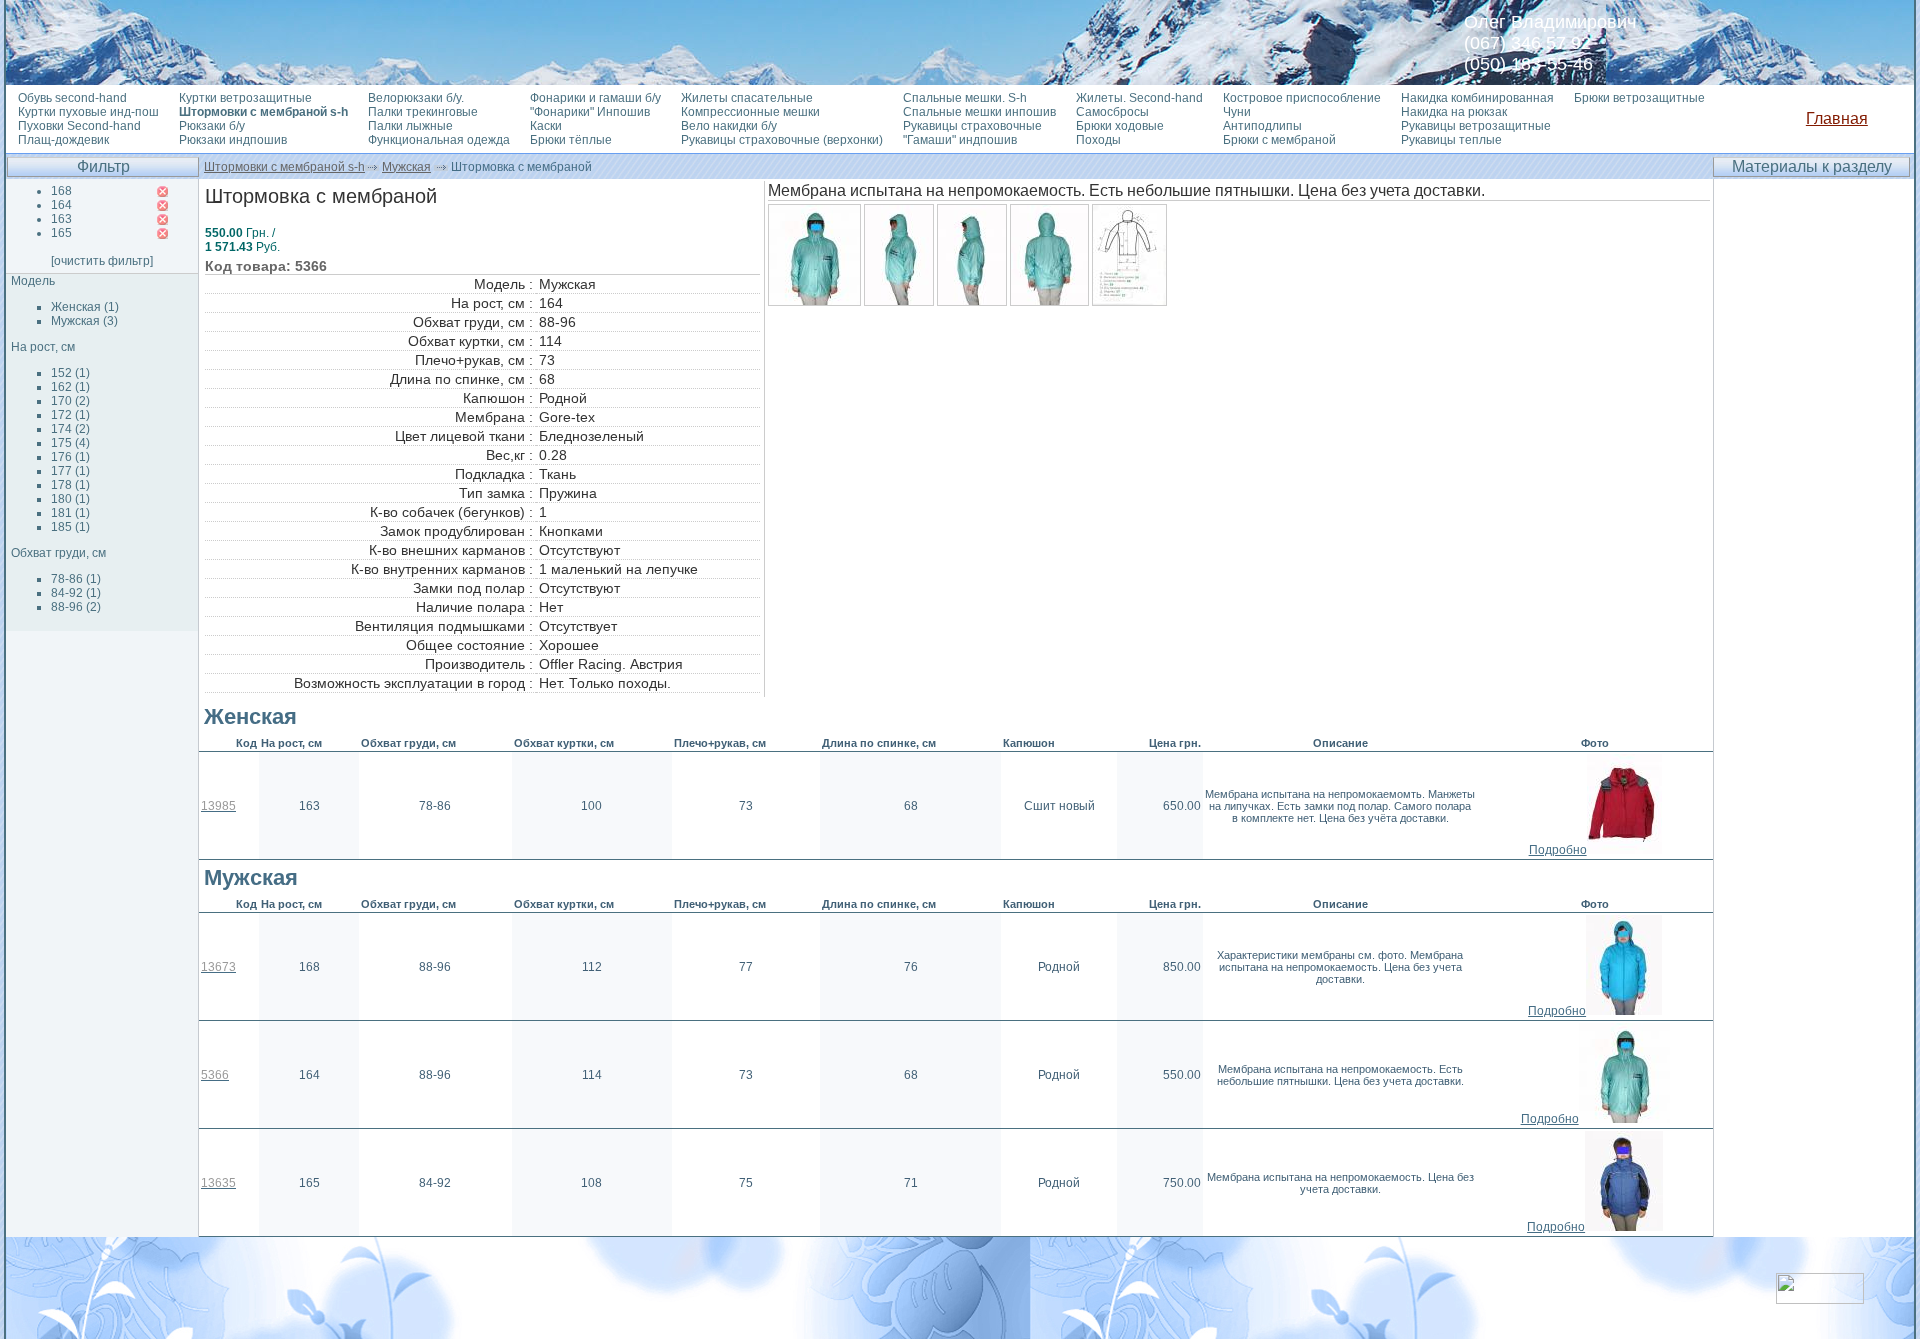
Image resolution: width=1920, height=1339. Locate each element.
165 (61, 233)
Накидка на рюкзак (1454, 112)
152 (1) (70, 373)
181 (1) (70, 513)
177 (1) (70, 471)
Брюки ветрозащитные (1639, 98)
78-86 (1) (76, 579)
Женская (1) (85, 307)
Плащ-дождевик (63, 140)
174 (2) (70, 429)
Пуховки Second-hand (79, 126)
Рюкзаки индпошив (233, 140)
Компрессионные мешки (750, 112)
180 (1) (70, 499)
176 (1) (70, 457)
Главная (1837, 118)
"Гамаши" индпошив (960, 140)
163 (61, 219)
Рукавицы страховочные (972, 126)
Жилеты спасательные (747, 98)
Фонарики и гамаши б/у (595, 98)
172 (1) (70, 415)
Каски (546, 126)
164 (61, 205)
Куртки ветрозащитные (245, 98)
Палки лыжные (410, 126)
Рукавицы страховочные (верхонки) (782, 140)
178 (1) (70, 485)
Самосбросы (1112, 112)
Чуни (1237, 112)
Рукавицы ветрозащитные (1476, 126)
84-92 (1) (76, 593)
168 (61, 191)
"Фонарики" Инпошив (590, 112)
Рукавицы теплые (1451, 140)
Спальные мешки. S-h (965, 98)
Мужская (406, 167)
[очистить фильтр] (102, 261)
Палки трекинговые (423, 112)
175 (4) (70, 443)
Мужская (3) (84, 321)
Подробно (1558, 850)
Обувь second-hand (72, 98)
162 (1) (70, 387)
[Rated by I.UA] (1820, 1298)
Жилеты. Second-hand (1139, 98)
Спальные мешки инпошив (979, 112)
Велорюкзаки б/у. (416, 98)
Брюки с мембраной (1279, 140)
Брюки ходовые (1120, 126)
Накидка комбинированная (1477, 98)
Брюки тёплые (571, 140)
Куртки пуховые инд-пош (88, 112)
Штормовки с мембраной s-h (284, 167)
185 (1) (70, 527)
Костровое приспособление (1302, 98)
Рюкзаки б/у (212, 126)
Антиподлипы (1262, 126)
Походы (1098, 140)
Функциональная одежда (439, 140)
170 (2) (70, 401)
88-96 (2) (76, 607)
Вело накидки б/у (729, 126)
